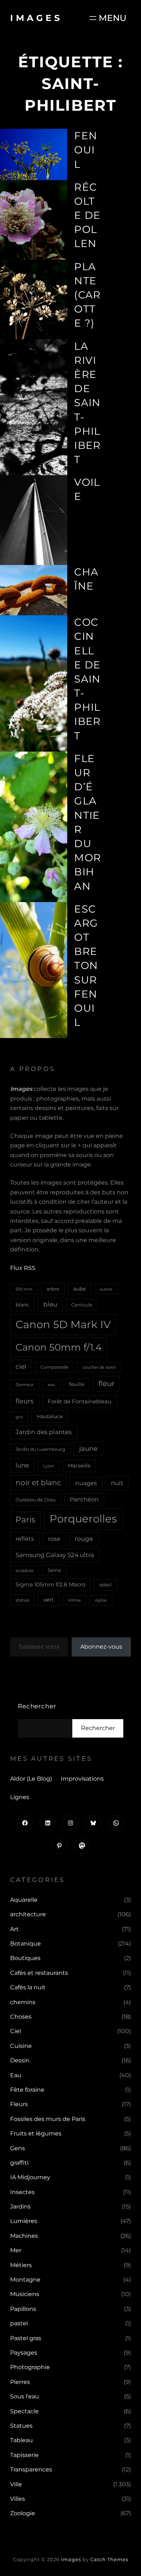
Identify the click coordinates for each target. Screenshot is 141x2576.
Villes (18, 2499)
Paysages (24, 2353)
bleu (50, 1304)
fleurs (25, 1401)
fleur (106, 1383)
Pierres (20, 2382)
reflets (25, 1539)
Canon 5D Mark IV (63, 1324)
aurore (106, 1289)
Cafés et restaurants (39, 1973)
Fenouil (86, 150)
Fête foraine (27, 2090)
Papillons (23, 2309)
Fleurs (19, 2104)
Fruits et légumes (36, 2133)
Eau (16, 2075)
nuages (86, 1483)
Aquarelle (24, 1900)
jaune (88, 1449)
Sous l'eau (25, 2396)
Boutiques (25, 1958)
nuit (117, 1483)
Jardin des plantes (44, 1432)
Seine (54, 1570)
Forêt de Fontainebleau (80, 1401)
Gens (18, 2148)
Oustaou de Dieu (36, 1500)
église (101, 1600)
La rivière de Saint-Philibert (87, 403)
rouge (84, 1539)
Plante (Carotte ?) (87, 295)
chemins (23, 2002)
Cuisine (21, 2046)
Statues (21, 2426)
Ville (16, 2484)
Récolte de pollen (87, 215)
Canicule (82, 1305)
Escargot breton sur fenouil (86, 966)
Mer (16, 2250)
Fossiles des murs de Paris (48, 2119)
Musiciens (25, 2294)
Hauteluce (50, 1416)
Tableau (22, 2440)
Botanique (25, 1944)
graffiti (19, 2163)
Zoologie (23, 2513)
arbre (53, 1289)
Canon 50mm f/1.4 (59, 1347)
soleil (106, 1585)
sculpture (25, 1570)
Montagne (25, 2280)
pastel (19, 2323)
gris (19, 1417)
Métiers (21, 2265)
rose (54, 1539)
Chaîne (86, 579)
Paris (25, 1520)
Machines (24, 2236)
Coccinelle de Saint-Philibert (87, 679)
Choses (21, 2017)
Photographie (30, 2367)
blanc (22, 1305)
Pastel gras (26, 2338)
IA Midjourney (30, 2177)
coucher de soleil (99, 1367)
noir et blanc (38, 1483)
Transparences (31, 2469)
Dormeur (25, 1385)
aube (80, 1289)
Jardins (20, 2207)
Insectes (22, 2192)
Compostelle (54, 1367)
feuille (77, 1384)
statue (22, 1600)
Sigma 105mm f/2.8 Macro (50, 1585)
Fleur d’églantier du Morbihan (87, 822)
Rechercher (37, 1706)
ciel (21, 1366)
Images (36, 18)
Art (14, 1929)
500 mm (24, 1289)
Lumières (24, 2221)
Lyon (48, 1466)
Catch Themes (109, 2559)
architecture (28, 1914)
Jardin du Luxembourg (40, 1449)
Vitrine (74, 1600)
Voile (87, 489)
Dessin (20, 2060)
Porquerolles (83, 1519)
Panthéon (84, 1499)
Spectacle (24, 2411)
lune (22, 1465)
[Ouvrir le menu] (107, 18)
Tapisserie (24, 2455)
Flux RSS (23, 1268)
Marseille (79, 1466)
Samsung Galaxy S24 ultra (55, 1555)
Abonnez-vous (101, 1647)
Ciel (16, 2031)
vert (49, 1600)
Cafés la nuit (28, 1987)
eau (51, 1385)
